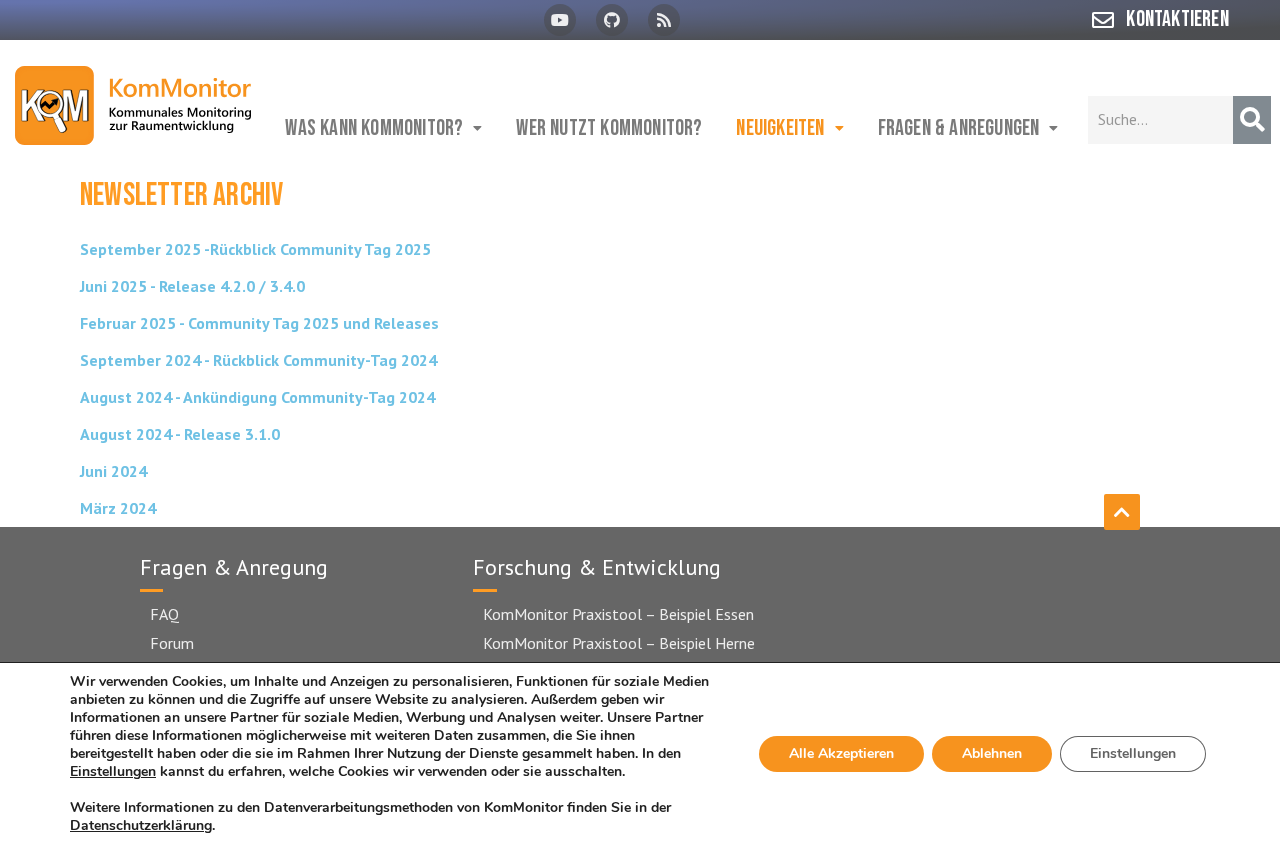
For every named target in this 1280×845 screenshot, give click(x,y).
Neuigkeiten (780, 128)
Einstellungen (113, 772)
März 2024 (118, 508)
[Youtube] (560, 20)
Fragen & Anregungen (959, 128)
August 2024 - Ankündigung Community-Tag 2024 (257, 397)
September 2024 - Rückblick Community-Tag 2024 (258, 360)
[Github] (612, 20)
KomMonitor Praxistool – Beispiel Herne (619, 643)
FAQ (164, 614)
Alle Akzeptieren (841, 753)
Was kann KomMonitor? (374, 128)
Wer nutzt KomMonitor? (609, 128)
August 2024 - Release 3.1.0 (180, 434)
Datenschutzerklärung (141, 825)
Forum (172, 643)
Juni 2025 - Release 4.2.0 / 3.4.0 (192, 286)
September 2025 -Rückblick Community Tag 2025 (255, 249)
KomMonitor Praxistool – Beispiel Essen (618, 614)
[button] (384, 128)
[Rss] (664, 20)
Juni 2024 (113, 471)
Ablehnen (992, 753)
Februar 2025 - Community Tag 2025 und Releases (259, 323)
